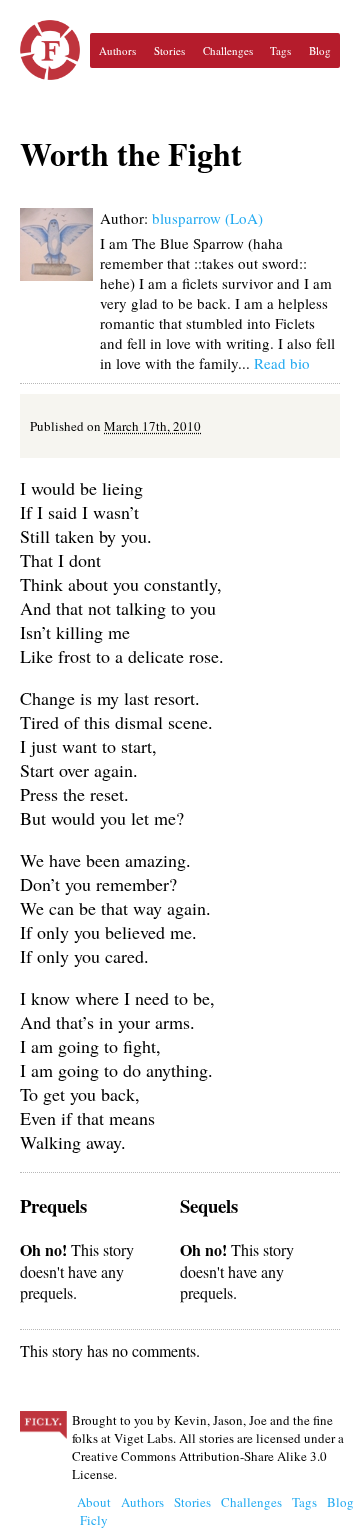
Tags (280, 50)
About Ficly (94, 1511)
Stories (169, 50)
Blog (320, 50)
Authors (117, 50)
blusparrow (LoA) (207, 218)
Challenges (228, 50)
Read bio (282, 363)
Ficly (50, 50)
